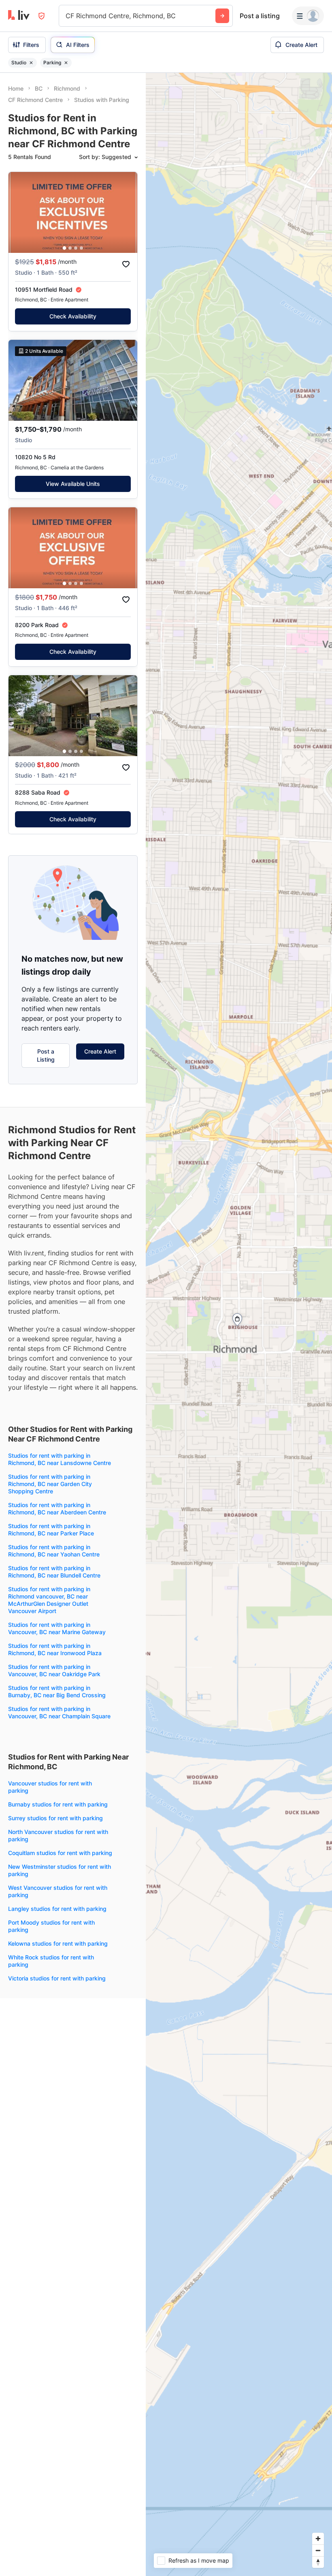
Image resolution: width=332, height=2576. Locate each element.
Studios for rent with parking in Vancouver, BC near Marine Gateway (57, 1628)
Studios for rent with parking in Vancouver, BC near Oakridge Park (54, 1670)
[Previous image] (20, 212)
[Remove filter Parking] (66, 63)
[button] (65, 248)
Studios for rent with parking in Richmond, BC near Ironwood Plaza (55, 1649)
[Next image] (126, 212)
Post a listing (260, 16)
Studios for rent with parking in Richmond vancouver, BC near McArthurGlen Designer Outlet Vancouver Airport (49, 1600)
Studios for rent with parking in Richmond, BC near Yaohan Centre (54, 1551)
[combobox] (67, 16)
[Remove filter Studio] (31, 63)
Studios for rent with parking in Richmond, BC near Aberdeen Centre (57, 1508)
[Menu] (308, 16)
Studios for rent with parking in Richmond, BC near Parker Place (51, 1530)
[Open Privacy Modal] (41, 16)
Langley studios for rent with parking (57, 1909)
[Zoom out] (318, 2550)
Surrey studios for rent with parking (55, 1818)
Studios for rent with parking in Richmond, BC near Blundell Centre (54, 1572)
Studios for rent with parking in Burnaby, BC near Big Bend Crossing (57, 1691)
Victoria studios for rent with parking (57, 1978)
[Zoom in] (318, 2539)
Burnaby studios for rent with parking (58, 1804)
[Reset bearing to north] (318, 2562)
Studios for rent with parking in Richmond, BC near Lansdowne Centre (60, 1459)
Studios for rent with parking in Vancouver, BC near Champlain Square (59, 1712)
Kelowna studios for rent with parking (58, 1943)
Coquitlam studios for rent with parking (60, 1853)
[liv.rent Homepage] (19, 16)
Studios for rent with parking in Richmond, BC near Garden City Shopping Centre (50, 1484)
